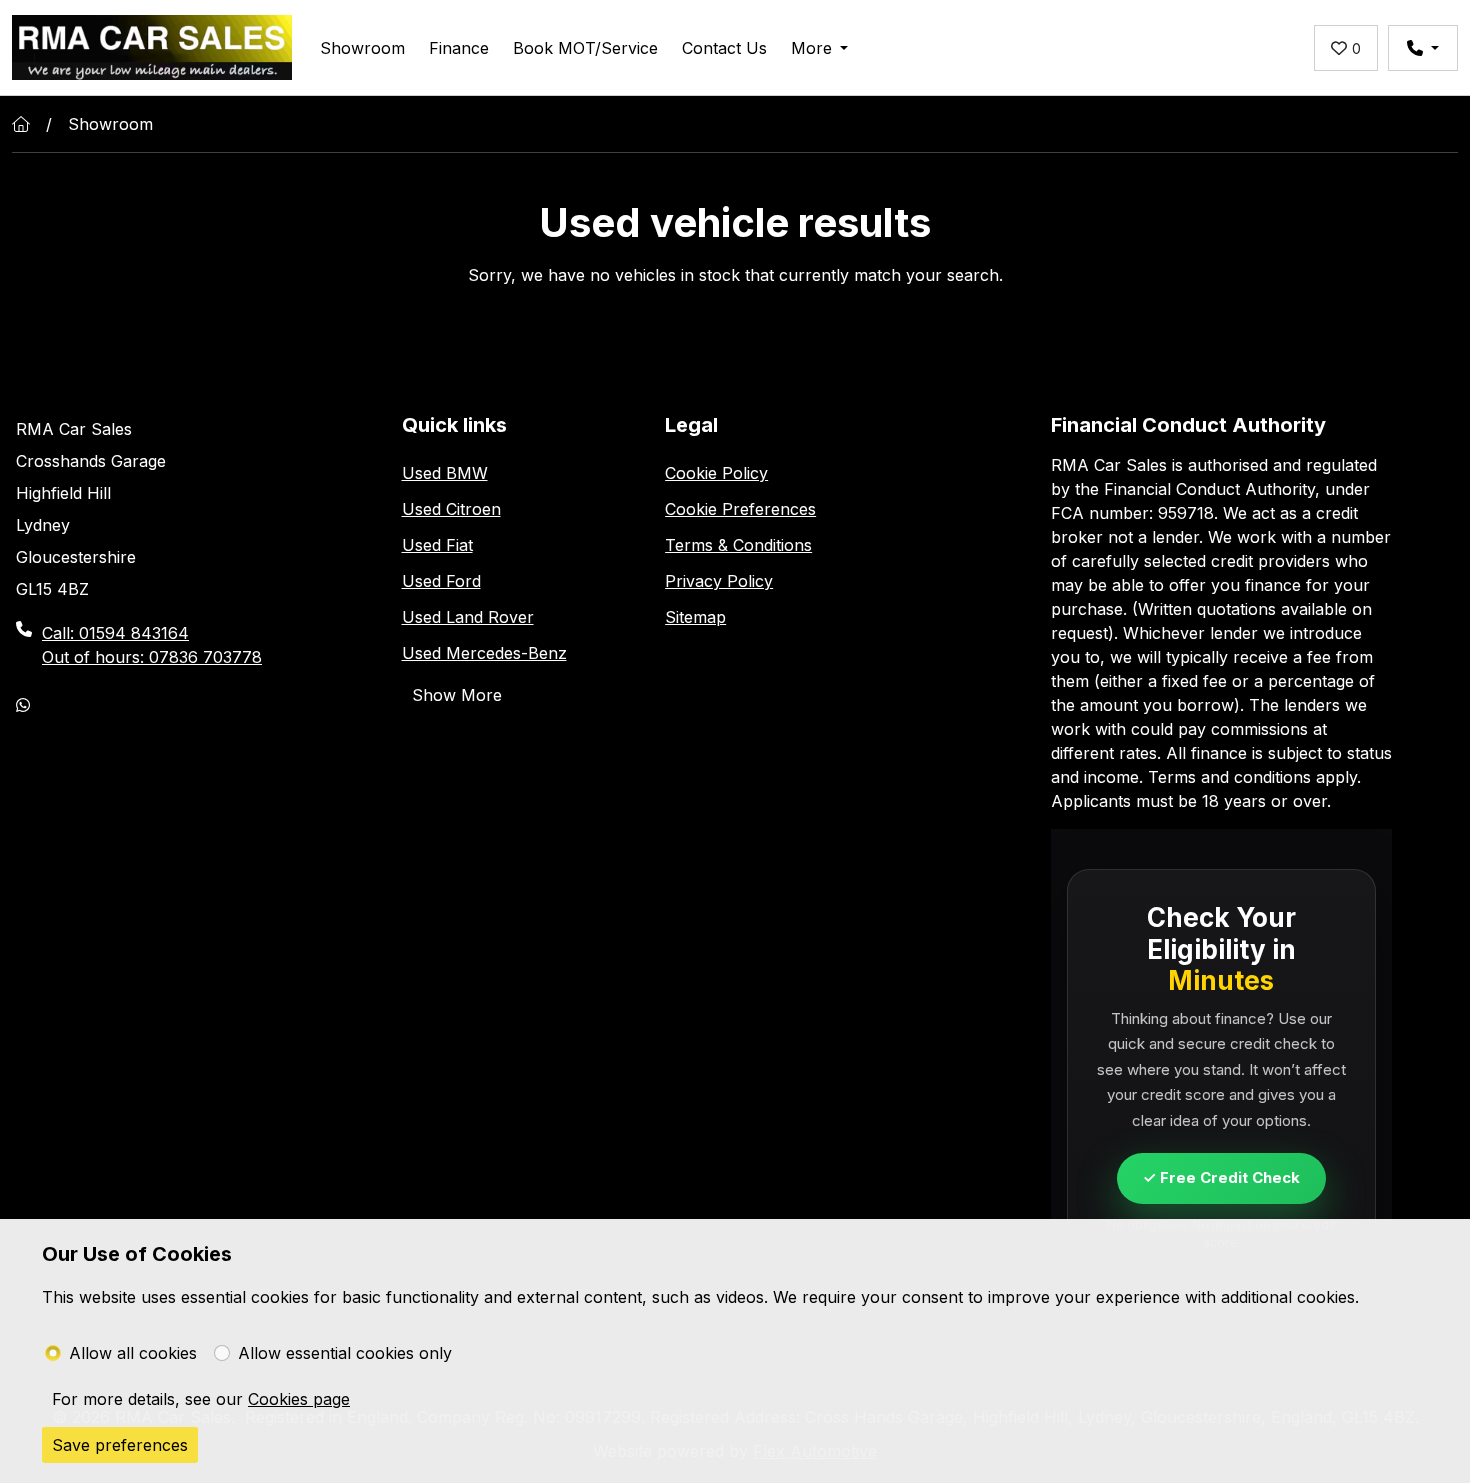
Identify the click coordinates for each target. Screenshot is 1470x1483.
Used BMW (445, 473)
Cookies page (299, 1399)
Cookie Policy (716, 473)
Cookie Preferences (740, 509)
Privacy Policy (719, 581)
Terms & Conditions (738, 545)
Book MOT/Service (585, 48)
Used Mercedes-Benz (484, 653)
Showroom (362, 48)
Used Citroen (451, 509)
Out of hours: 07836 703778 (152, 657)
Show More (457, 695)
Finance (459, 48)
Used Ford (441, 581)
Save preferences (120, 1445)
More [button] (811, 48)
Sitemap (695, 617)
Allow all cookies (133, 1353)
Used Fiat (437, 545)
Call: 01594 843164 (115, 633)
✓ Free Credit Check (1221, 1177)
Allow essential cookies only (345, 1353)
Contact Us (724, 48)
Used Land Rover (468, 617)
